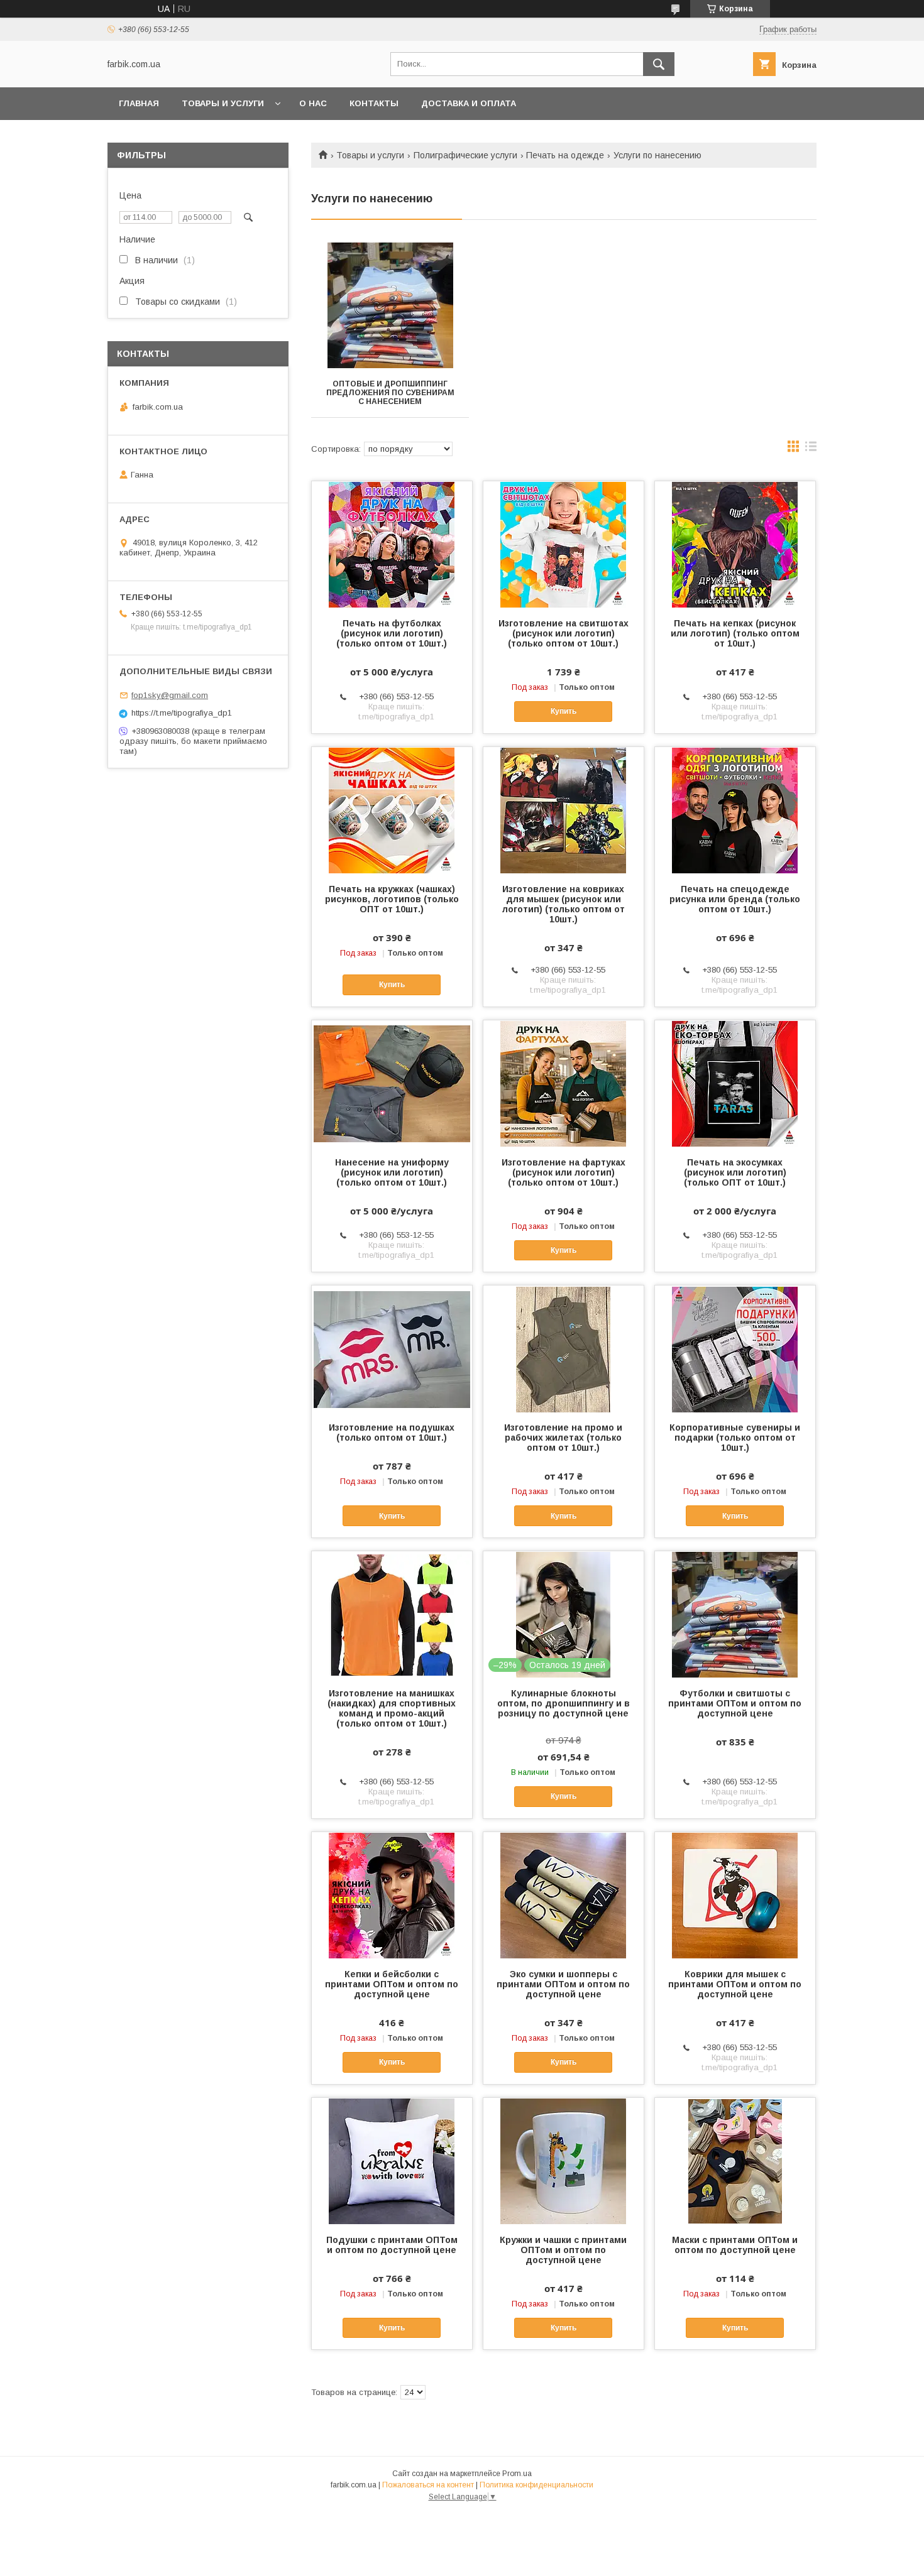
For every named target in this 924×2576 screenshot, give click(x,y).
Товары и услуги (223, 103)
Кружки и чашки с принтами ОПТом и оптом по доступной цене (563, 2250)
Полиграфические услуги (465, 155)
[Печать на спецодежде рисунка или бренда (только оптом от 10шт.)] (735, 810)
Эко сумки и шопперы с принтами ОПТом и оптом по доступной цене (563, 1984)
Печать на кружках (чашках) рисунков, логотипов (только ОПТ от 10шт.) (392, 899)
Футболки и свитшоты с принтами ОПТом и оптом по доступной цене (735, 1703)
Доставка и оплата (469, 103)
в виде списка (811, 449)
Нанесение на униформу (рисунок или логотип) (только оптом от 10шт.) (392, 1172)
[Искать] (659, 64)
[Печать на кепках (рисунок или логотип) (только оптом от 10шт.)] (735, 544)
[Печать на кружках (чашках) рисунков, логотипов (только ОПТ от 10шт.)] (392, 810)
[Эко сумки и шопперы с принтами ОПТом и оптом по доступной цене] (564, 1895)
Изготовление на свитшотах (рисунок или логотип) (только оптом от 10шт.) (564, 633)
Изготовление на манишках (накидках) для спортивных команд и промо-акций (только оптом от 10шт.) (392, 1708)
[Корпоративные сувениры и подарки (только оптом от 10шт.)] (735, 1348)
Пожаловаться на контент (428, 2485)
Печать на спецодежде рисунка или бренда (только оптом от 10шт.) (735, 899)
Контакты (374, 103)
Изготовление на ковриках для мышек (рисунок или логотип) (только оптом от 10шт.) (564, 904)
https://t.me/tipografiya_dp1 (182, 713)
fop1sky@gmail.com (170, 695)
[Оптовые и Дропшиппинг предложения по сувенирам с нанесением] (390, 305)
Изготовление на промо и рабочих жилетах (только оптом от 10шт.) (563, 1438)
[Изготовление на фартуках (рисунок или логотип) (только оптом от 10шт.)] (564, 1083)
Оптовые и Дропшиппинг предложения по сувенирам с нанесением (390, 393)
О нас (313, 103)
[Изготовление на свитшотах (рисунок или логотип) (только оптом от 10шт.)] (564, 544)
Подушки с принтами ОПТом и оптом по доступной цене (392, 2245)
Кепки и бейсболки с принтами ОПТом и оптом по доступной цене (392, 1984)
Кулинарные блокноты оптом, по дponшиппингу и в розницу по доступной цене (564, 1703)
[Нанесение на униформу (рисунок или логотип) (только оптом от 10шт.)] (392, 1083)
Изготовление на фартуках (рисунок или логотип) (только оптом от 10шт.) (564, 1172)
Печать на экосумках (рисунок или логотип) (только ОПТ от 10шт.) (735, 1172)
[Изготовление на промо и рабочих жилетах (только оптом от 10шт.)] (564, 1348)
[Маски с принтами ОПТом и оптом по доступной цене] (735, 2161)
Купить (564, 711)
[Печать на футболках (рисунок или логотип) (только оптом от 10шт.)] (392, 544)
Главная (139, 103)
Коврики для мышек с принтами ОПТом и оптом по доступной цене (735, 1984)
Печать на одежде (565, 155)
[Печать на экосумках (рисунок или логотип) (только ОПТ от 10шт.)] (735, 1083)
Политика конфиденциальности (536, 2485)
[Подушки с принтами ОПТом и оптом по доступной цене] (392, 2161)
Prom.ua (517, 2474)
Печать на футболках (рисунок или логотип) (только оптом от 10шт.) (392, 633)
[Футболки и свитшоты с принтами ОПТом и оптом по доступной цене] (735, 1614)
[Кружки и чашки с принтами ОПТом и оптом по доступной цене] (564, 2161)
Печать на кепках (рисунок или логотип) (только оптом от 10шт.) (735, 633)
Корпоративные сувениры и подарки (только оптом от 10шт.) (735, 1438)
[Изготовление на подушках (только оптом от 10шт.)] (392, 1348)
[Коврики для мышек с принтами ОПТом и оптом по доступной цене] (735, 1895)
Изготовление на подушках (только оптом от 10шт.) (392, 1433)
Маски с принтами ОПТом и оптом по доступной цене (735, 2245)
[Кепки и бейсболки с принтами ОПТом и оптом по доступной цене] (392, 1895)
